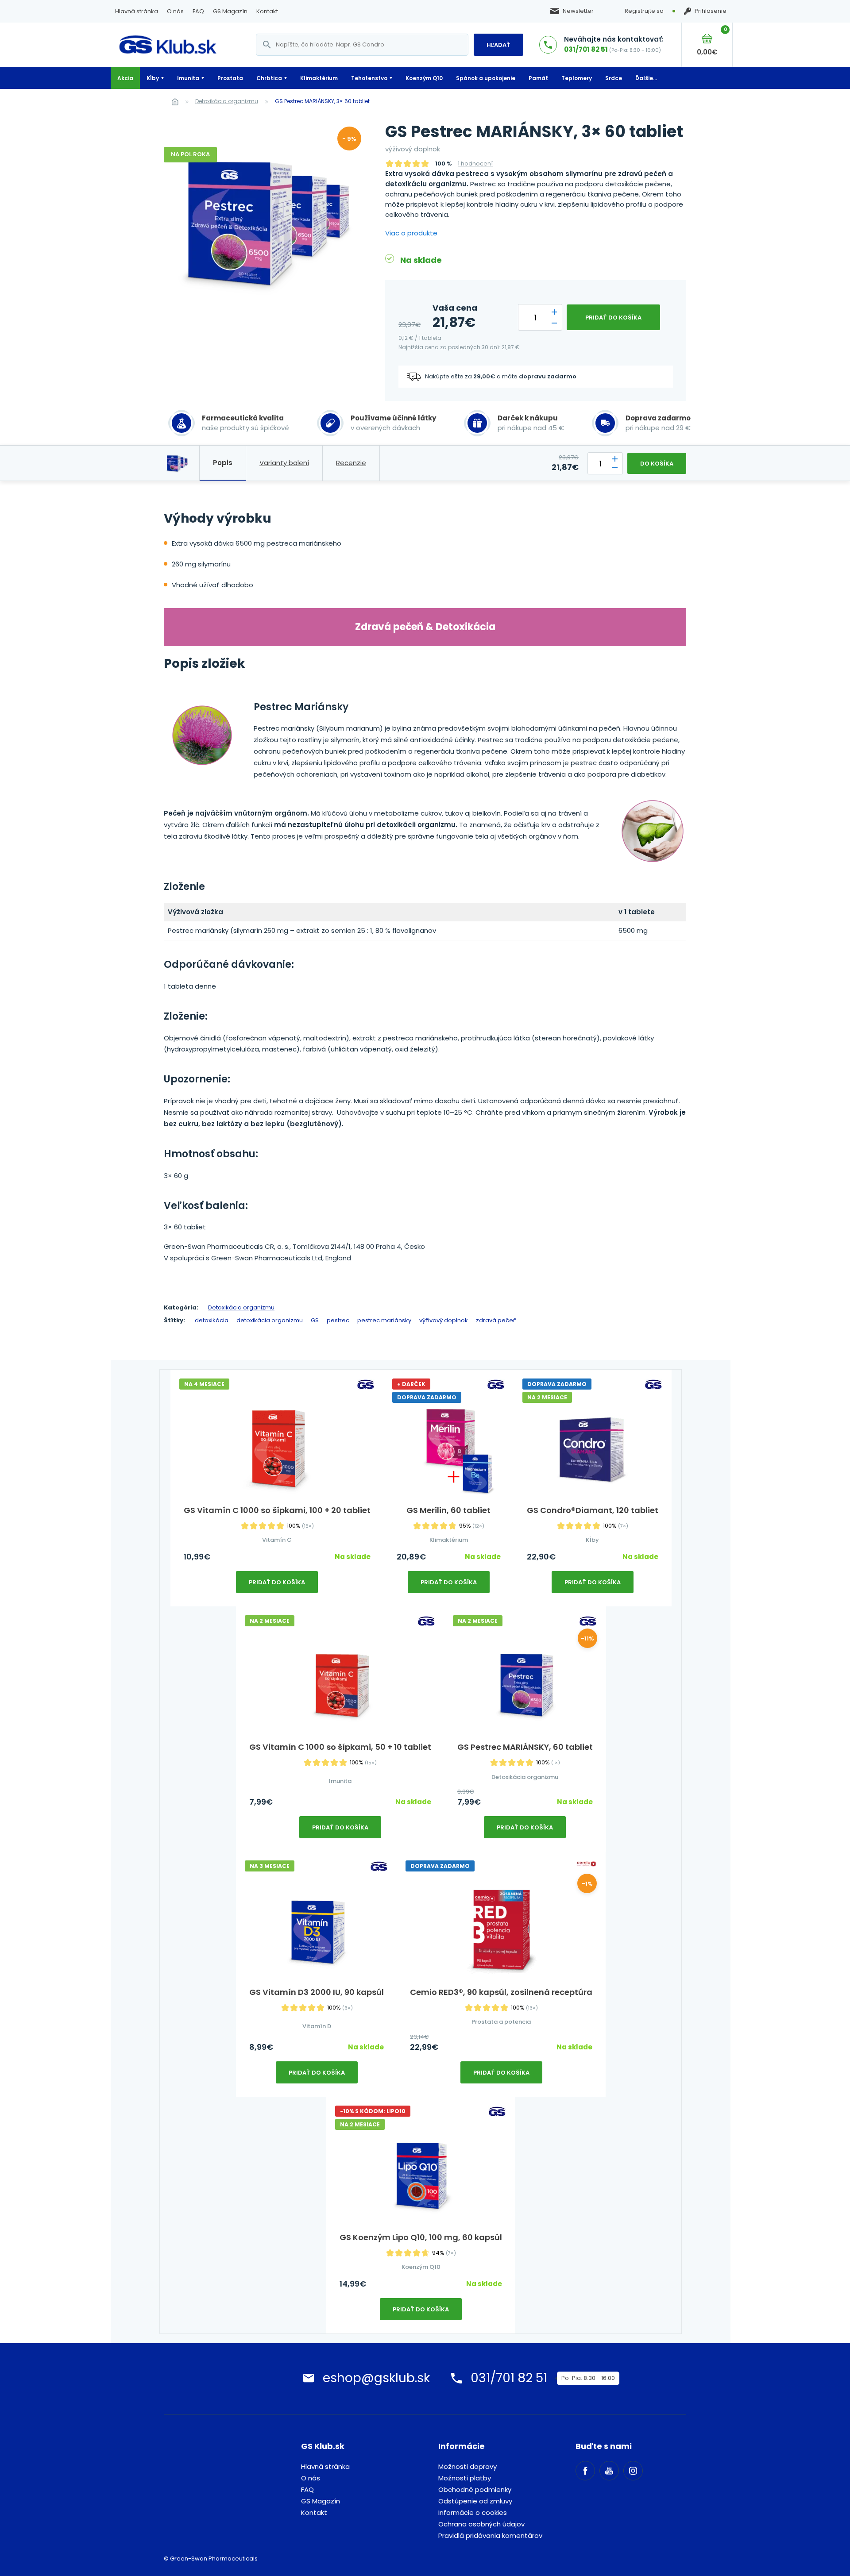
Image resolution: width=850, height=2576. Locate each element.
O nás (175, 11)
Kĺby (153, 78)
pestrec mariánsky (384, 1320)
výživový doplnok (444, 1320)
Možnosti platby (465, 2478)
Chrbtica (269, 78)
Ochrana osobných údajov (481, 2524)
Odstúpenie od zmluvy (475, 2501)
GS (315, 1320)
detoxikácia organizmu (270, 1320)
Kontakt (267, 11)
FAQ (198, 11)
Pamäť (538, 78)
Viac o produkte (411, 233)
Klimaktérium (319, 78)
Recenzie (351, 463)
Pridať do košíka (613, 318)
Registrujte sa (644, 11)
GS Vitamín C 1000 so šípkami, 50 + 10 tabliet (340, 1747)
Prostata (230, 78)
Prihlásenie (711, 11)
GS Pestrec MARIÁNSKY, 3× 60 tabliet (322, 101)
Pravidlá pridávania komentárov (490, 2536)
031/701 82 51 (586, 49)
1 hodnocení (475, 164)
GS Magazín (230, 11)
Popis (223, 463)
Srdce (614, 78)
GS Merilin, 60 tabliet (448, 1510)
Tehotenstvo (369, 78)
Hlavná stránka (137, 11)
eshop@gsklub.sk (376, 2378)
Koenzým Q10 (424, 78)
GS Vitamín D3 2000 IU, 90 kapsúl (317, 1992)
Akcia (125, 78)
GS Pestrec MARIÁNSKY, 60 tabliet (525, 1747)
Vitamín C (277, 1540)
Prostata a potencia (501, 2022)
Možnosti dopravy (467, 2466)
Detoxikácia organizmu (227, 101)
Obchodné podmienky (475, 2489)
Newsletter (578, 11)
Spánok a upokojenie (486, 78)
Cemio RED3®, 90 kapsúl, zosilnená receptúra (501, 1992)
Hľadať (498, 45)
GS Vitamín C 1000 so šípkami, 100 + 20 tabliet (277, 1510)
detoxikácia (212, 1320)
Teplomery (577, 78)
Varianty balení (284, 463)
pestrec (338, 1320)
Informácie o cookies (473, 2512)
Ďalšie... (646, 78)
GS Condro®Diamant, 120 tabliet (593, 1510)
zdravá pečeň (496, 1320)
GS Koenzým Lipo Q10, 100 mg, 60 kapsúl (421, 2237)
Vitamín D (317, 2026)
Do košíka (657, 464)
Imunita (188, 78)
